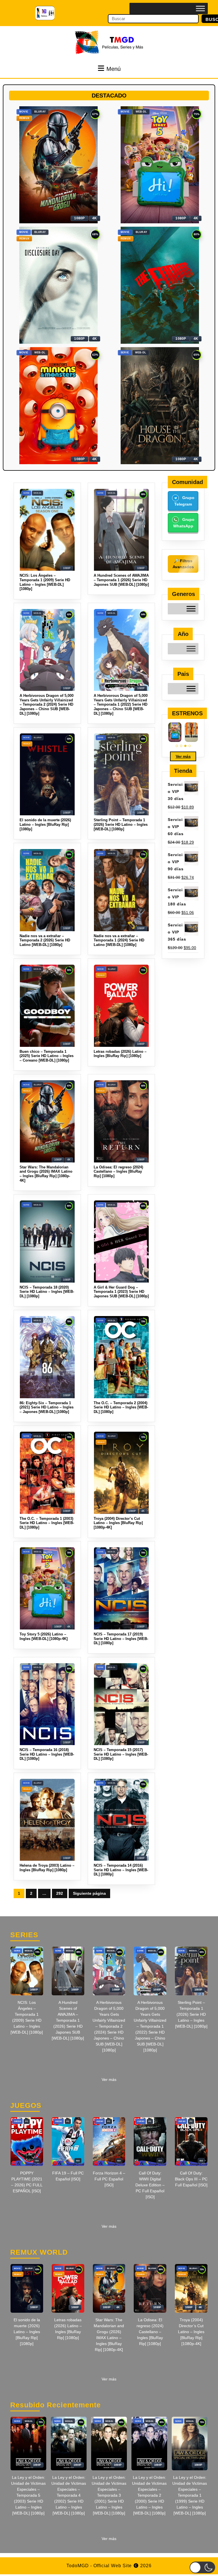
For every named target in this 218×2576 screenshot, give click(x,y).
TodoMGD (78, 2566)
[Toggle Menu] (200, 8)
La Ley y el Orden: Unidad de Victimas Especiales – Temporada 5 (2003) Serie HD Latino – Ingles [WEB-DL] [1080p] (28, 2495)
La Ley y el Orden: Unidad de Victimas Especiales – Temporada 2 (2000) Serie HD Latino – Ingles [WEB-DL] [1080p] (149, 2495)
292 (62, 1895)
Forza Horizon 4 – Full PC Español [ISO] (109, 2179)
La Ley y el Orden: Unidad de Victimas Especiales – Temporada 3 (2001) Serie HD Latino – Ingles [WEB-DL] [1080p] (109, 2495)
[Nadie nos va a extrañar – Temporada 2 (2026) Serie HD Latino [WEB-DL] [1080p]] (191, 732)
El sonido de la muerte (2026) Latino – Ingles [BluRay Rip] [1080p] (27, 2332)
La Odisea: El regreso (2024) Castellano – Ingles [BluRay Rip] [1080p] (150, 2332)
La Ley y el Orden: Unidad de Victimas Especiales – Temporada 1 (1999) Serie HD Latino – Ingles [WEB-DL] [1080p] (190, 2495)
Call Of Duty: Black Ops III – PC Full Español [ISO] (191, 2179)
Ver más (183, 756)
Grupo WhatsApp (184, 523)
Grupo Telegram (184, 501)
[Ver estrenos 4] (190, 746)
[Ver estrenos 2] (181, 746)
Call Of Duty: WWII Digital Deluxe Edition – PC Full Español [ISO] (150, 2185)
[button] (202, 2567)
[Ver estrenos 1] (177, 746)
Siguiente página (89, 1893)
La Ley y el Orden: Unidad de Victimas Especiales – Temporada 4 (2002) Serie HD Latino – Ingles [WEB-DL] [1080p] (69, 2495)
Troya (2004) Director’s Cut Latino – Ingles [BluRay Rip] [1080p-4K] (191, 2332)
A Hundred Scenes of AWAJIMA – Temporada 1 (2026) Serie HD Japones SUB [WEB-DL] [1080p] (68, 2020)
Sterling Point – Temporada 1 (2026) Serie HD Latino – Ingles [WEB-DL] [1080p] (191, 2014)
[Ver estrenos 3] (185, 746)
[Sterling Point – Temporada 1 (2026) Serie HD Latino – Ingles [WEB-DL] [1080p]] (175, 732)
